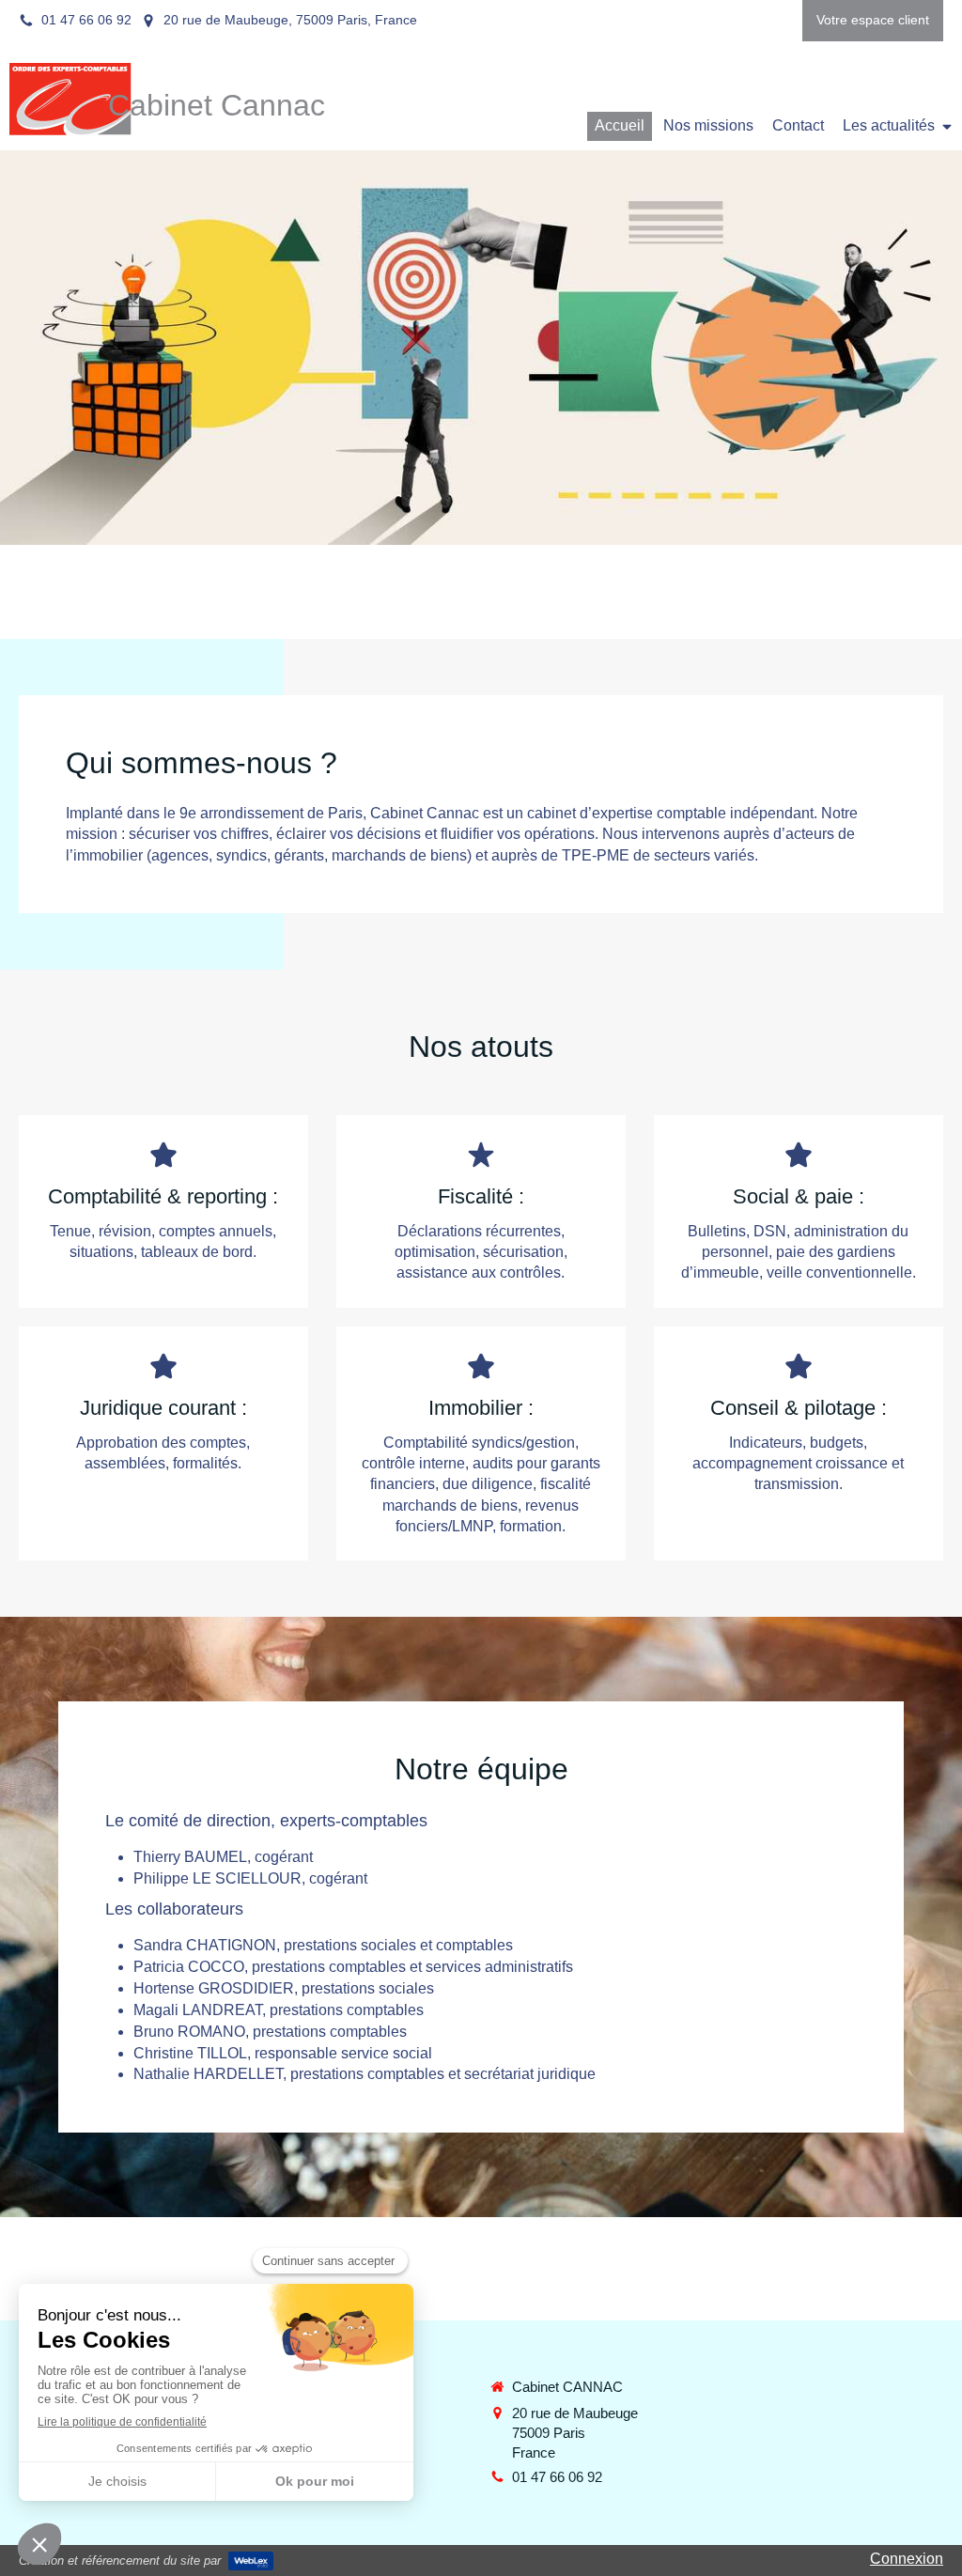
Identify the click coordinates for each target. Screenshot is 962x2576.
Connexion (907, 2559)
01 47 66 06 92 (557, 2477)
